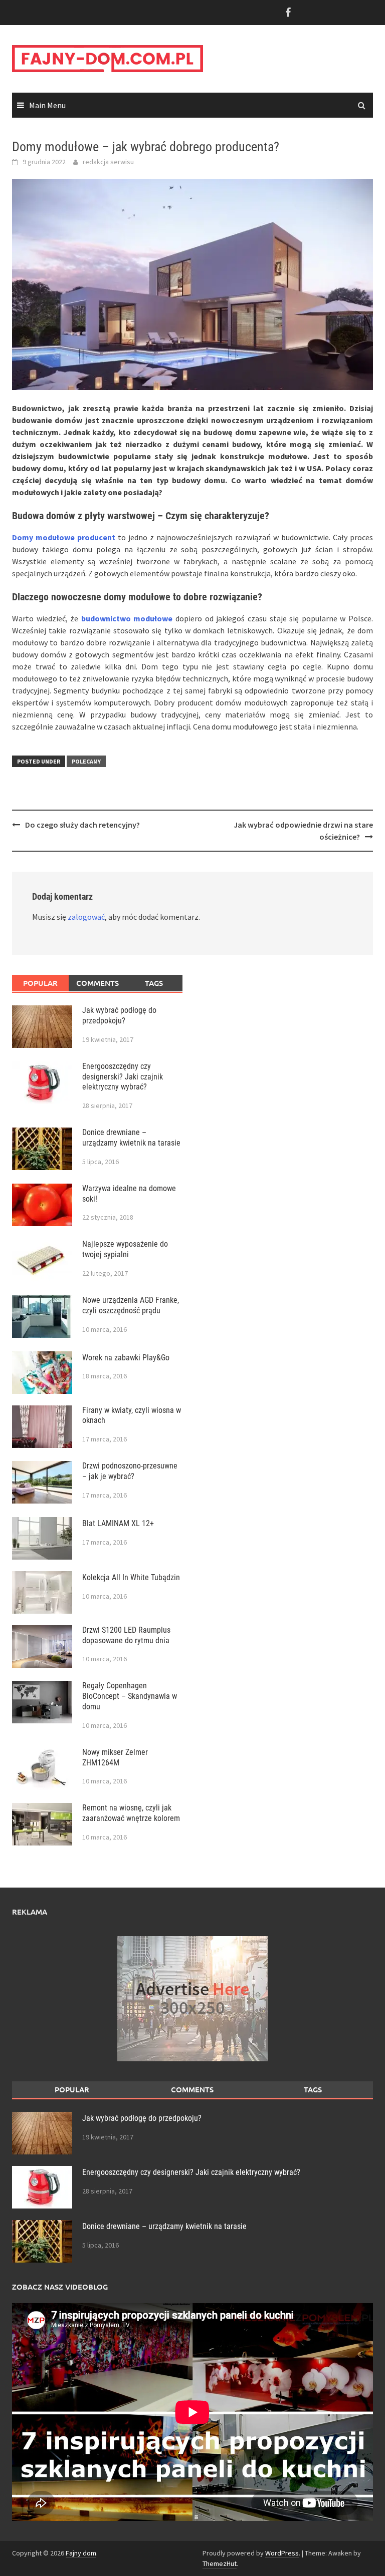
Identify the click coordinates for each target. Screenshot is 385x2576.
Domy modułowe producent (64, 537)
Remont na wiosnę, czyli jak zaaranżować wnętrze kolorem (131, 1813)
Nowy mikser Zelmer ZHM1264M (115, 1757)
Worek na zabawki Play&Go (126, 1358)
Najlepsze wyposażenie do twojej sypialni (125, 1249)
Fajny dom (81, 2553)
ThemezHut (220, 2563)
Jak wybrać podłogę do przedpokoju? (119, 1015)
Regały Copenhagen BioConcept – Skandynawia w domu (130, 1696)
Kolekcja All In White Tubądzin (131, 1577)
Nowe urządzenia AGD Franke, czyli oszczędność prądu (131, 1305)
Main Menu (47, 105)
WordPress (282, 2553)
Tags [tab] (154, 983)
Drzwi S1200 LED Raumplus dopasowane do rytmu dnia (126, 1635)
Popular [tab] (40, 983)
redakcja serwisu (108, 162)
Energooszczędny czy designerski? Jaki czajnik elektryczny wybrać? (123, 1077)
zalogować (86, 917)
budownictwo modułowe (127, 618)
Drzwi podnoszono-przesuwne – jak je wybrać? (130, 1471)
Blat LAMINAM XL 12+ (118, 1523)
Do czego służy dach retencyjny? (82, 825)
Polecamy (86, 761)
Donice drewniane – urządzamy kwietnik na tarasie (131, 1138)
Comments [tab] (98, 983)
